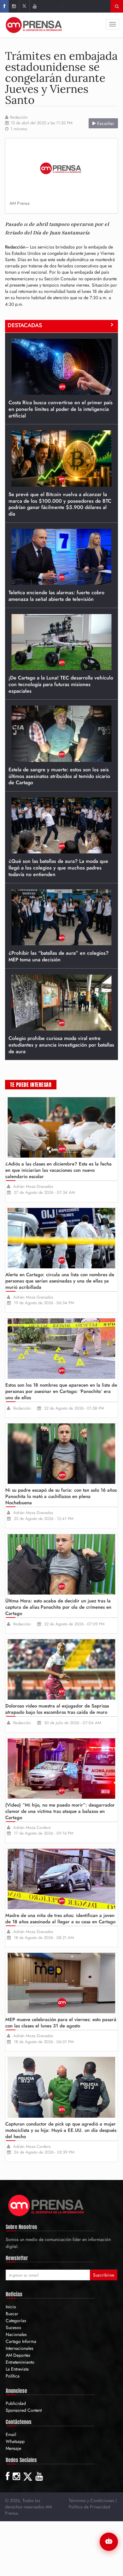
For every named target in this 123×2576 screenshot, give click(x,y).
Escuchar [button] (105, 123)
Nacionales (16, 2334)
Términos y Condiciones (91, 2501)
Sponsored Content (24, 2410)
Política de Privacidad (89, 2507)
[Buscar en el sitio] (117, 6)
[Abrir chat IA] (109, 2542)
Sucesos (13, 2327)
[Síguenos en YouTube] (35, 6)
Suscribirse (104, 2275)
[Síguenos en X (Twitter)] (24, 6)
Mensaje (13, 2448)
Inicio (11, 2307)
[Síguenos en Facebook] (4, 6)
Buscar (12, 2314)
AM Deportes (18, 2355)
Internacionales (20, 2348)
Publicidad (16, 2403)
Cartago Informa (21, 2341)
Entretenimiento (20, 2362)
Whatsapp (15, 2441)
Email (11, 2434)
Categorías (16, 2321)
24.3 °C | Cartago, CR (70, 6)
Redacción (19, 117)
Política (13, 2376)
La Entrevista (17, 2369)
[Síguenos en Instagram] (14, 6)
